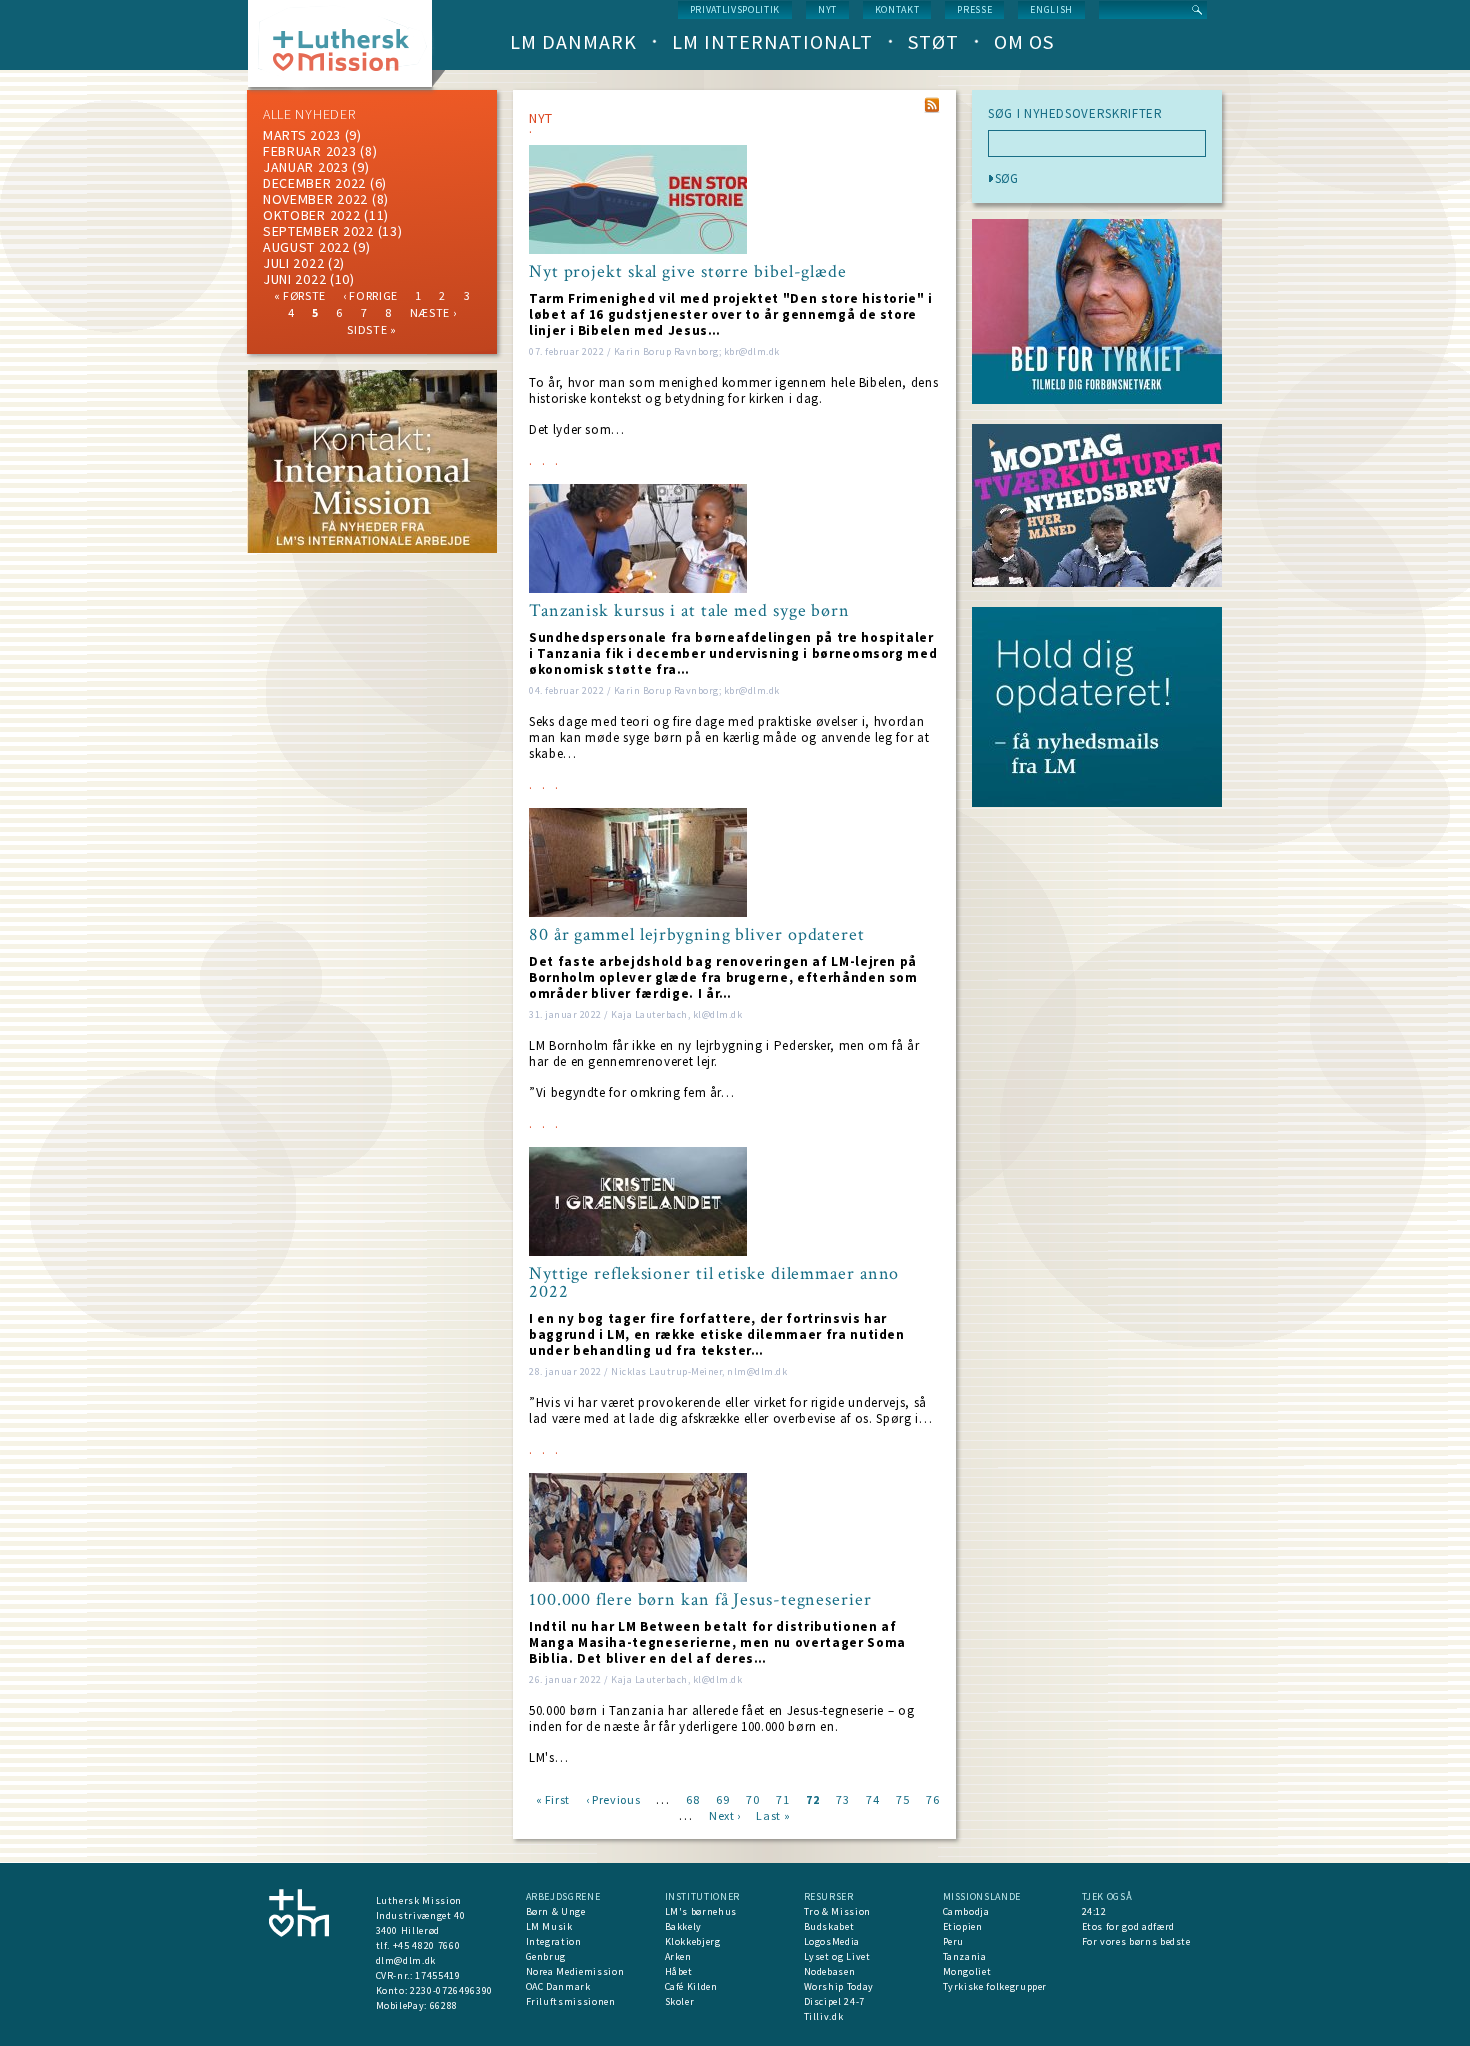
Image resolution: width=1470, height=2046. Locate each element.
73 (842, 1798)
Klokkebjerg (693, 1941)
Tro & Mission (837, 1911)
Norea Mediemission (575, 1971)
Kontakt (897, 9)
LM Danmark (573, 41)
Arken (678, 1956)
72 (812, 1798)
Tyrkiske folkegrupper (995, 1986)
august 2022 (306, 247)
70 (752, 1798)
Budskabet (829, 1926)
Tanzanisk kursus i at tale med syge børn (689, 611)
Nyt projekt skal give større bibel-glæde (688, 272)
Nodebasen (830, 1971)
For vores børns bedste (1136, 1941)
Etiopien (963, 1926)
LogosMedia (832, 1941)
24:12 (1094, 1911)
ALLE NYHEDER (309, 114)
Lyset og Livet (837, 1956)
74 (872, 1798)
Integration (554, 1941)
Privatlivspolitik (735, 9)
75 (902, 1798)
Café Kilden (691, 1986)
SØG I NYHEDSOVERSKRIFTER (1075, 114)
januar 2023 (306, 167)
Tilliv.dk (824, 2016)
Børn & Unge (556, 1911)
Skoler (680, 2001)
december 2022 (314, 183)
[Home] (347, 49)
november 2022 (315, 199)
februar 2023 (309, 151)
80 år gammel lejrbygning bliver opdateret (697, 935)
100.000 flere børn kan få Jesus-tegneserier (700, 1600)
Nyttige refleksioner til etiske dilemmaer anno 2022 (714, 1283)
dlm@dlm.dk (406, 1960)
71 (782, 1798)
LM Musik (549, 1926)
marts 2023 (302, 135)
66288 (444, 2005)
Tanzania (965, 1956)
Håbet (679, 1971)
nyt (827, 9)
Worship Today (839, 1986)
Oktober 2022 (311, 215)
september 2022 (318, 231)
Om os (1024, 41)
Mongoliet (967, 1971)
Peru (954, 1941)
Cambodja (966, 1911)
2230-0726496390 (451, 1990)
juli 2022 (293, 263)
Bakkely (684, 1926)
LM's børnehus (701, 1911)
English (1051, 9)
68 (692, 1798)
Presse (974, 9)
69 (722, 1798)
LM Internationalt (772, 41)
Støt (933, 41)
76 (932, 1798)
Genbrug (546, 1956)
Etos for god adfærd (1128, 1926)
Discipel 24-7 (834, 2001)
